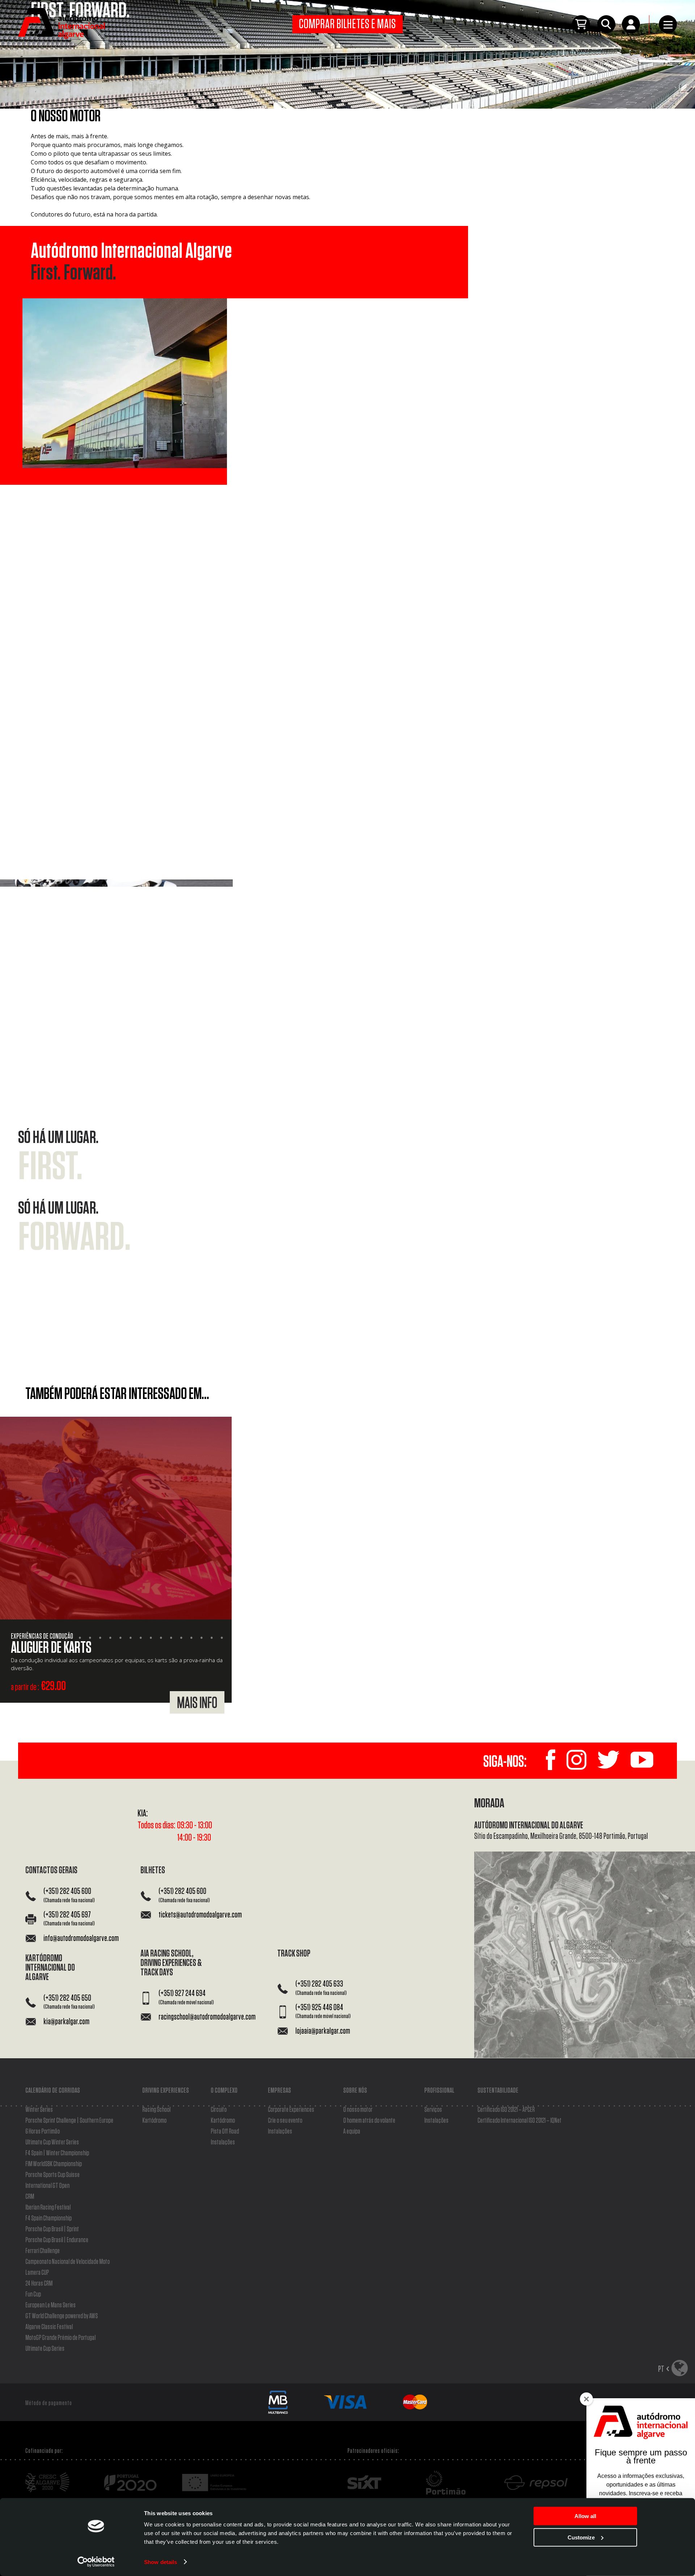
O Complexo (224, 2090)
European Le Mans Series (50, 2305)
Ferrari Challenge (43, 2251)
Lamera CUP (37, 2273)
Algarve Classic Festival (49, 2327)
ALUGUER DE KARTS (51, 1648)
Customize (581, 2537)
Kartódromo (154, 2121)
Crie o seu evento (285, 2121)
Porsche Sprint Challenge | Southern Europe (69, 2121)
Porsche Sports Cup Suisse (52, 2175)
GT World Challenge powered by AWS (62, 2316)
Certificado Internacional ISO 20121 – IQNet (519, 2121)
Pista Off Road (225, 2131)
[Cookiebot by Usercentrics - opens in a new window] (96, 2562)
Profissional (439, 2090)
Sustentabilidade (498, 2090)
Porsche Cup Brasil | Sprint (52, 2229)
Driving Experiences (166, 2090)
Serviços (433, 2110)
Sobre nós (355, 2090)
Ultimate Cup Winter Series (52, 2142)
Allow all (585, 2516)
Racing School (156, 2110)
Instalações (223, 2142)
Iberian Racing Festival (48, 2207)
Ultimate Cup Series (45, 2349)
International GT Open (47, 2186)
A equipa (352, 2131)
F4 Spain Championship (49, 2218)
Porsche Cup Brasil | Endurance (57, 2240)
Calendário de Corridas (53, 2090)
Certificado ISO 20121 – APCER (506, 2110)
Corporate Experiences (291, 2110)
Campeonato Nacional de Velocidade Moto (68, 2262)
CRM (30, 2197)
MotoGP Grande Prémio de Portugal (60, 2338)
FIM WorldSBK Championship (54, 2164)
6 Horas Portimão (43, 2131)
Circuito (219, 2110)
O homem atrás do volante (369, 2121)
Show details (161, 2562)
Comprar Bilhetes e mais (348, 24)
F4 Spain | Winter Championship (57, 2153)
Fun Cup (33, 2294)
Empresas (279, 2090)
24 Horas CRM (39, 2283)
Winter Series (39, 2110)
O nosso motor (358, 2110)
